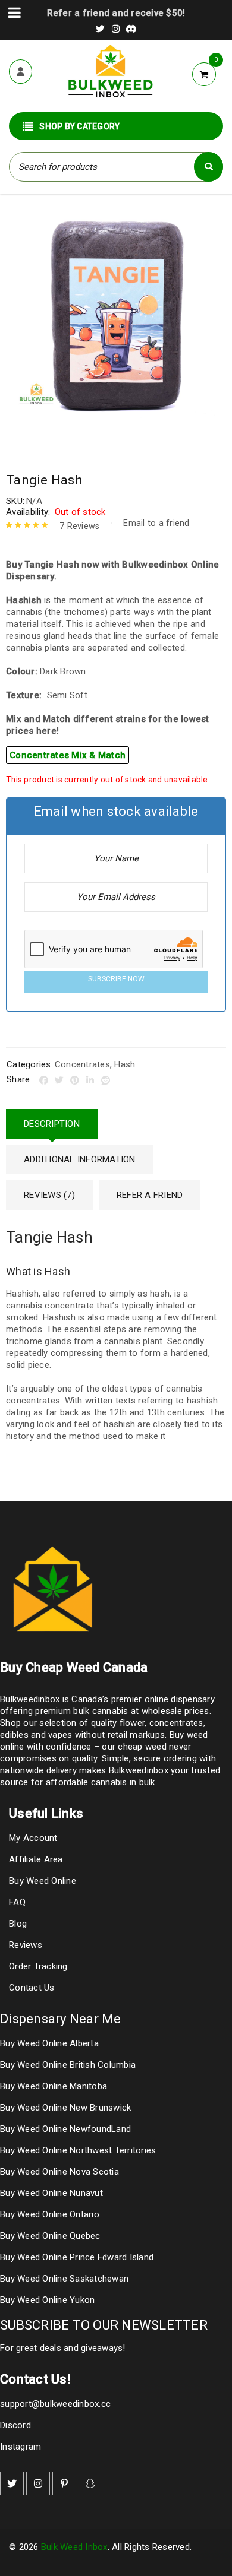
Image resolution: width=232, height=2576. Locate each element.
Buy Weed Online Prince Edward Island (77, 2257)
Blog (18, 1924)
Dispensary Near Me (61, 2019)
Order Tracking (38, 1966)
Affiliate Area (36, 1859)
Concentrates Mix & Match (68, 755)
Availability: (28, 512)
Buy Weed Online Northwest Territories (78, 2150)
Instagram (21, 2447)
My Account (33, 1838)
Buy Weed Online (43, 1881)
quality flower (118, 1723)
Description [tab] (52, 1124)
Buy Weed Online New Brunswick (65, 2108)
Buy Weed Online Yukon (47, 2300)
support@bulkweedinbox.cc (55, 2404)
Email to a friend (156, 523)
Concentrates (82, 1064)
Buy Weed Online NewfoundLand (65, 2129)
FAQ (17, 1902)
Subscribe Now (116, 979)
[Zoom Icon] (116, 315)
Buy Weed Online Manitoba (54, 2086)
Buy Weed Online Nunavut (51, 2193)
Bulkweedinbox (139, 1770)
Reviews (79, 526)
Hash (125, 1064)
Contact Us (32, 1988)
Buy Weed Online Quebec (50, 2236)
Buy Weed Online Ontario (50, 2214)
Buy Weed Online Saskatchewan (64, 2279)
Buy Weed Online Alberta (49, 2043)
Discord (15, 2425)
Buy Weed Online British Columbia (68, 2065)
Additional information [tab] (80, 1159)
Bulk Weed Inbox (74, 2547)
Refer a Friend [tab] (150, 1195)
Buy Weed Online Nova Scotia (59, 2172)
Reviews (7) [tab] (49, 1195)
